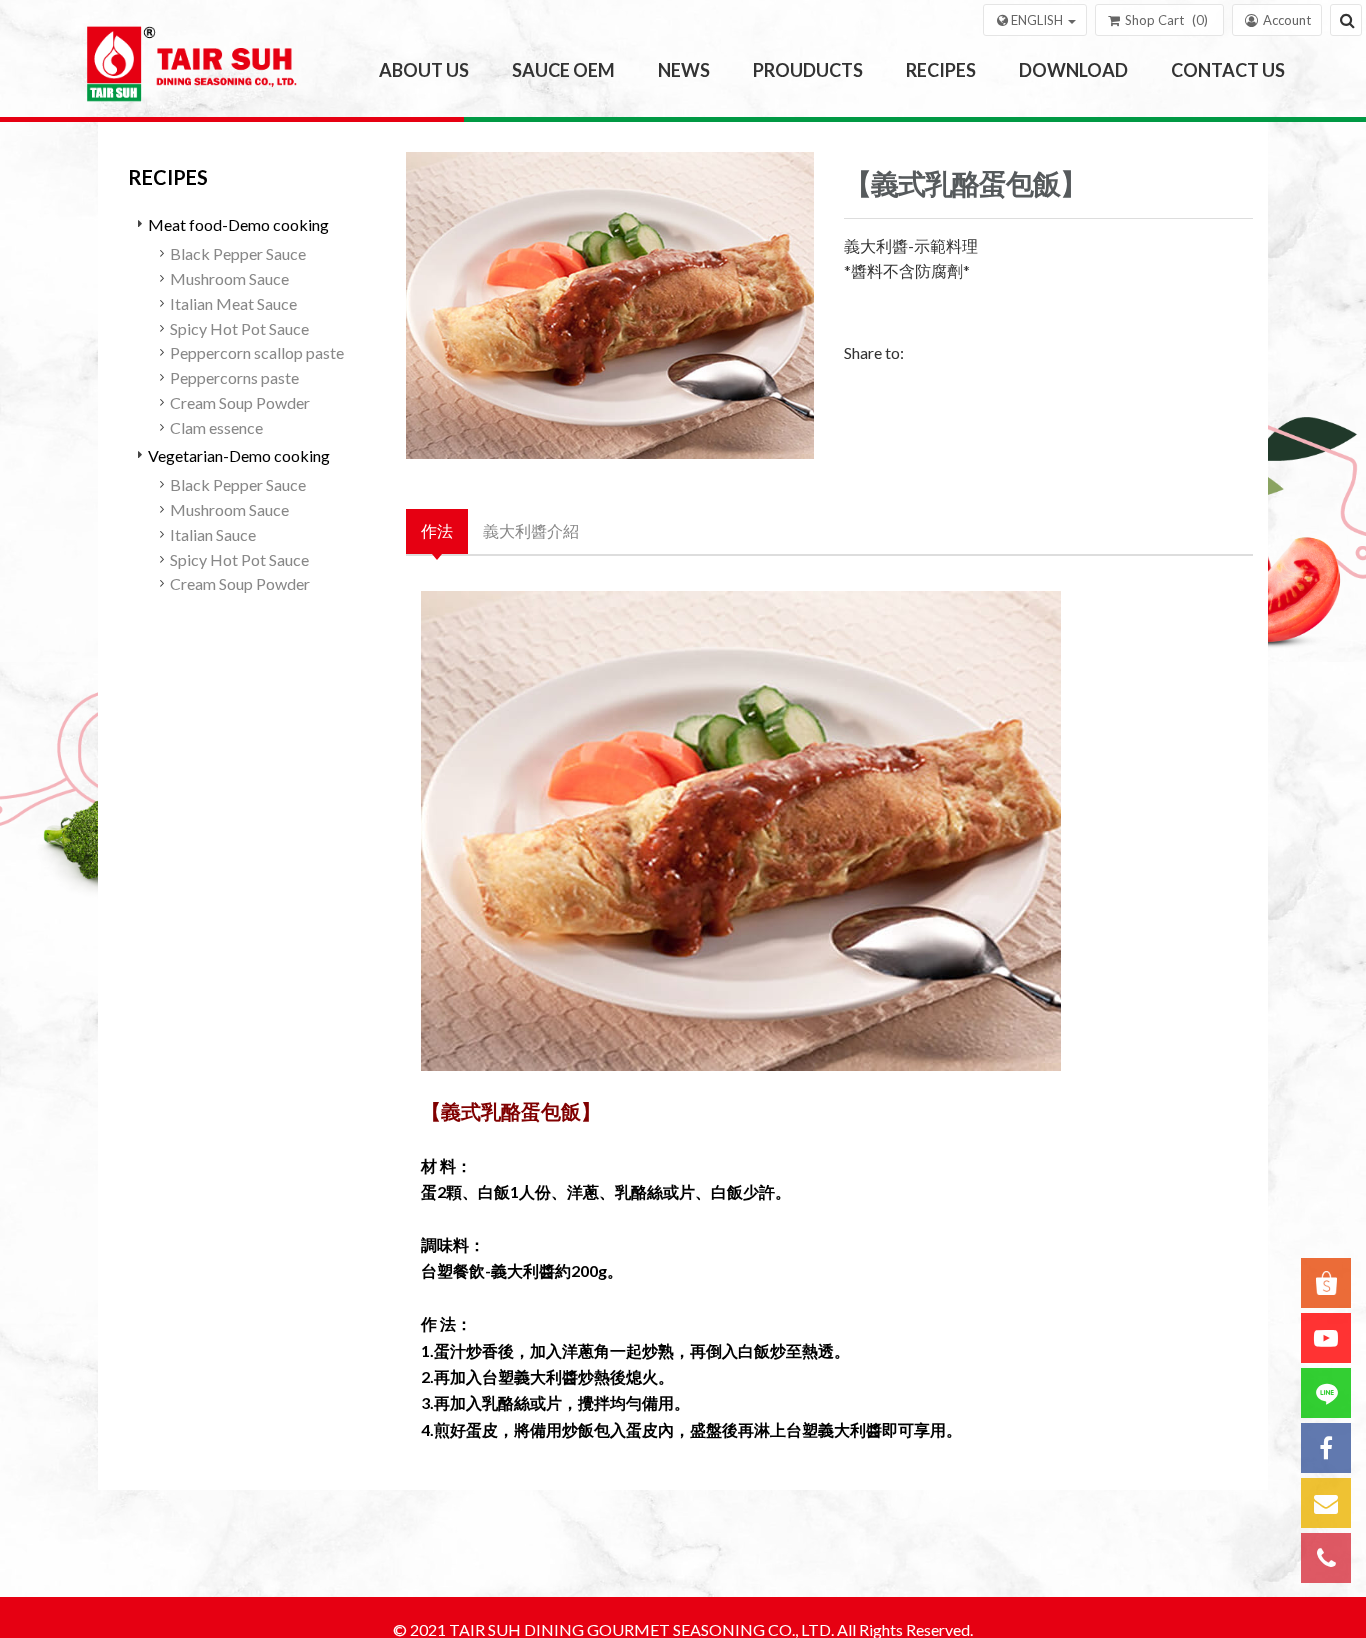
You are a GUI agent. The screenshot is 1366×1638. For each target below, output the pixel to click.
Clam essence (216, 427)
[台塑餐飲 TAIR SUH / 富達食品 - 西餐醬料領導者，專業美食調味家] (196, 71)
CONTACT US (1228, 70)
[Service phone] (1326, 1558)
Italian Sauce (213, 534)
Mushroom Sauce (229, 278)
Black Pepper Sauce (238, 253)
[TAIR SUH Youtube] (1326, 1338)
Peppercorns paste (234, 377)
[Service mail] (1326, 1503)
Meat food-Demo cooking (238, 224)
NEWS (684, 70)
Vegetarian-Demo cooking (239, 455)
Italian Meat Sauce (233, 303)
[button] (1035, 20)
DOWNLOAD (1073, 70)
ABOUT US (424, 70)
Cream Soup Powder (240, 402)
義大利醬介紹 (531, 530)
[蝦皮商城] (1326, 1283)
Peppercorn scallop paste (257, 352)
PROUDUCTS (808, 70)
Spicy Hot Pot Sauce (239, 328)
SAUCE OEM (563, 70)
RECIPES (941, 70)
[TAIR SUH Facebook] (1326, 1448)
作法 (437, 530)
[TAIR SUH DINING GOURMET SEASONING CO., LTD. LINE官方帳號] (1326, 1393)
